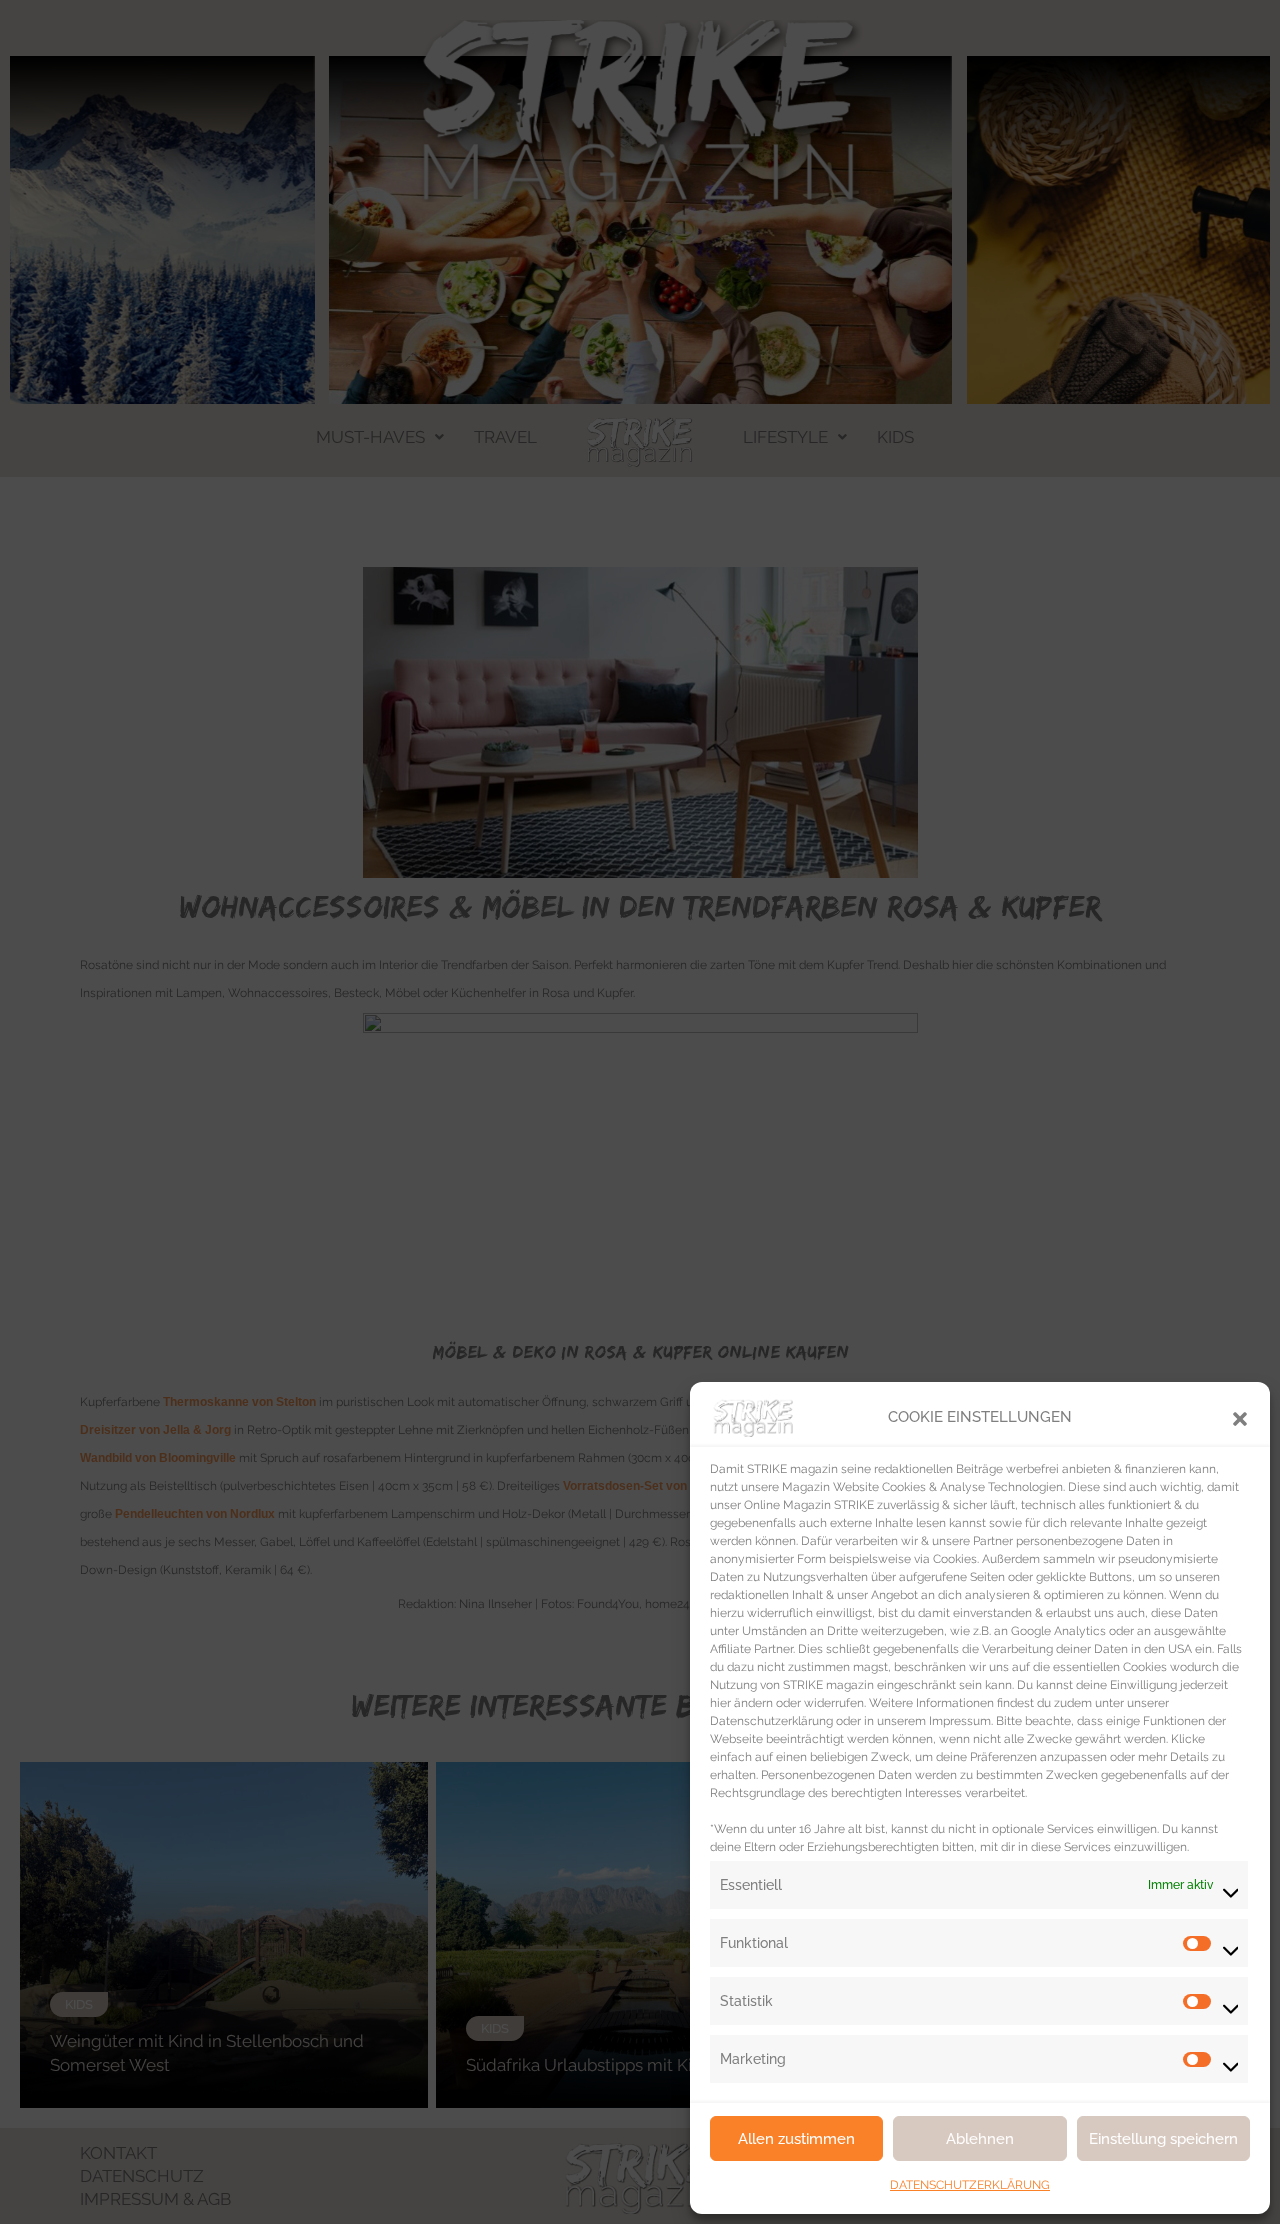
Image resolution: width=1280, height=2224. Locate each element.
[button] (1240, 1417)
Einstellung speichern (1163, 2139)
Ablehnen (980, 2139)
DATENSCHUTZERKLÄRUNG (970, 2185)
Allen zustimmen (796, 2139)
